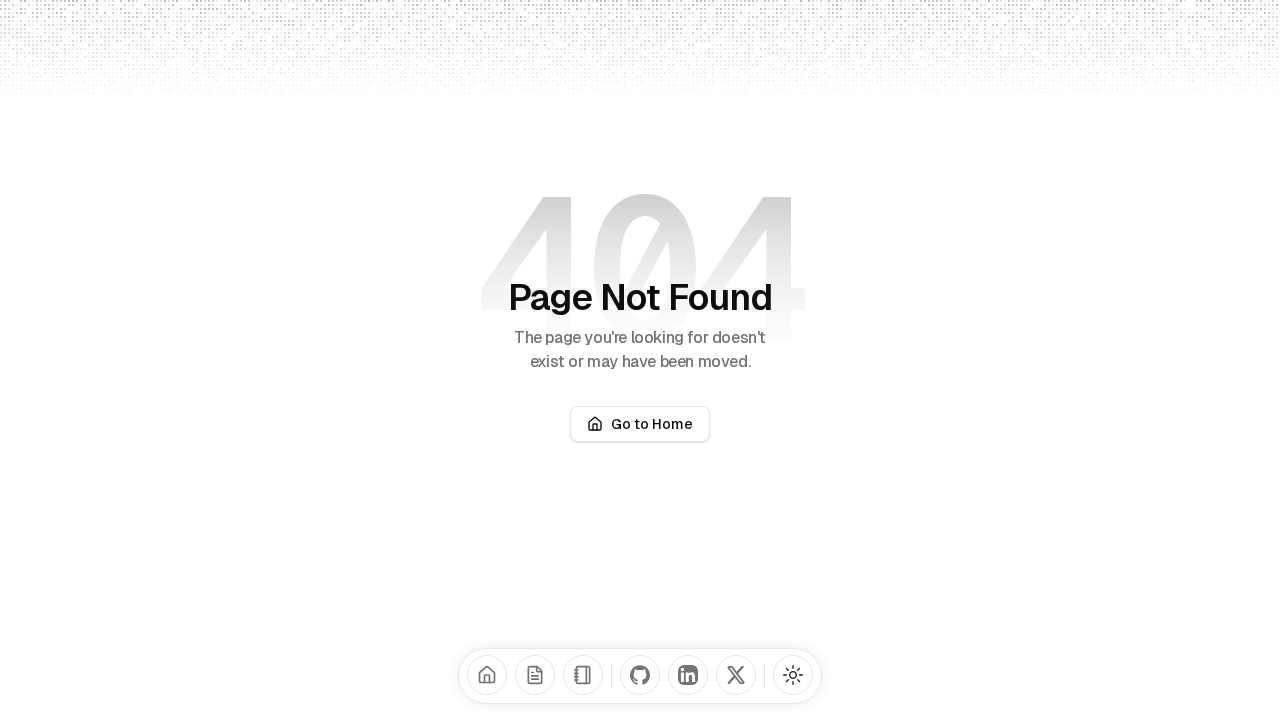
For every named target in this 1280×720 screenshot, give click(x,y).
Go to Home (652, 424)
